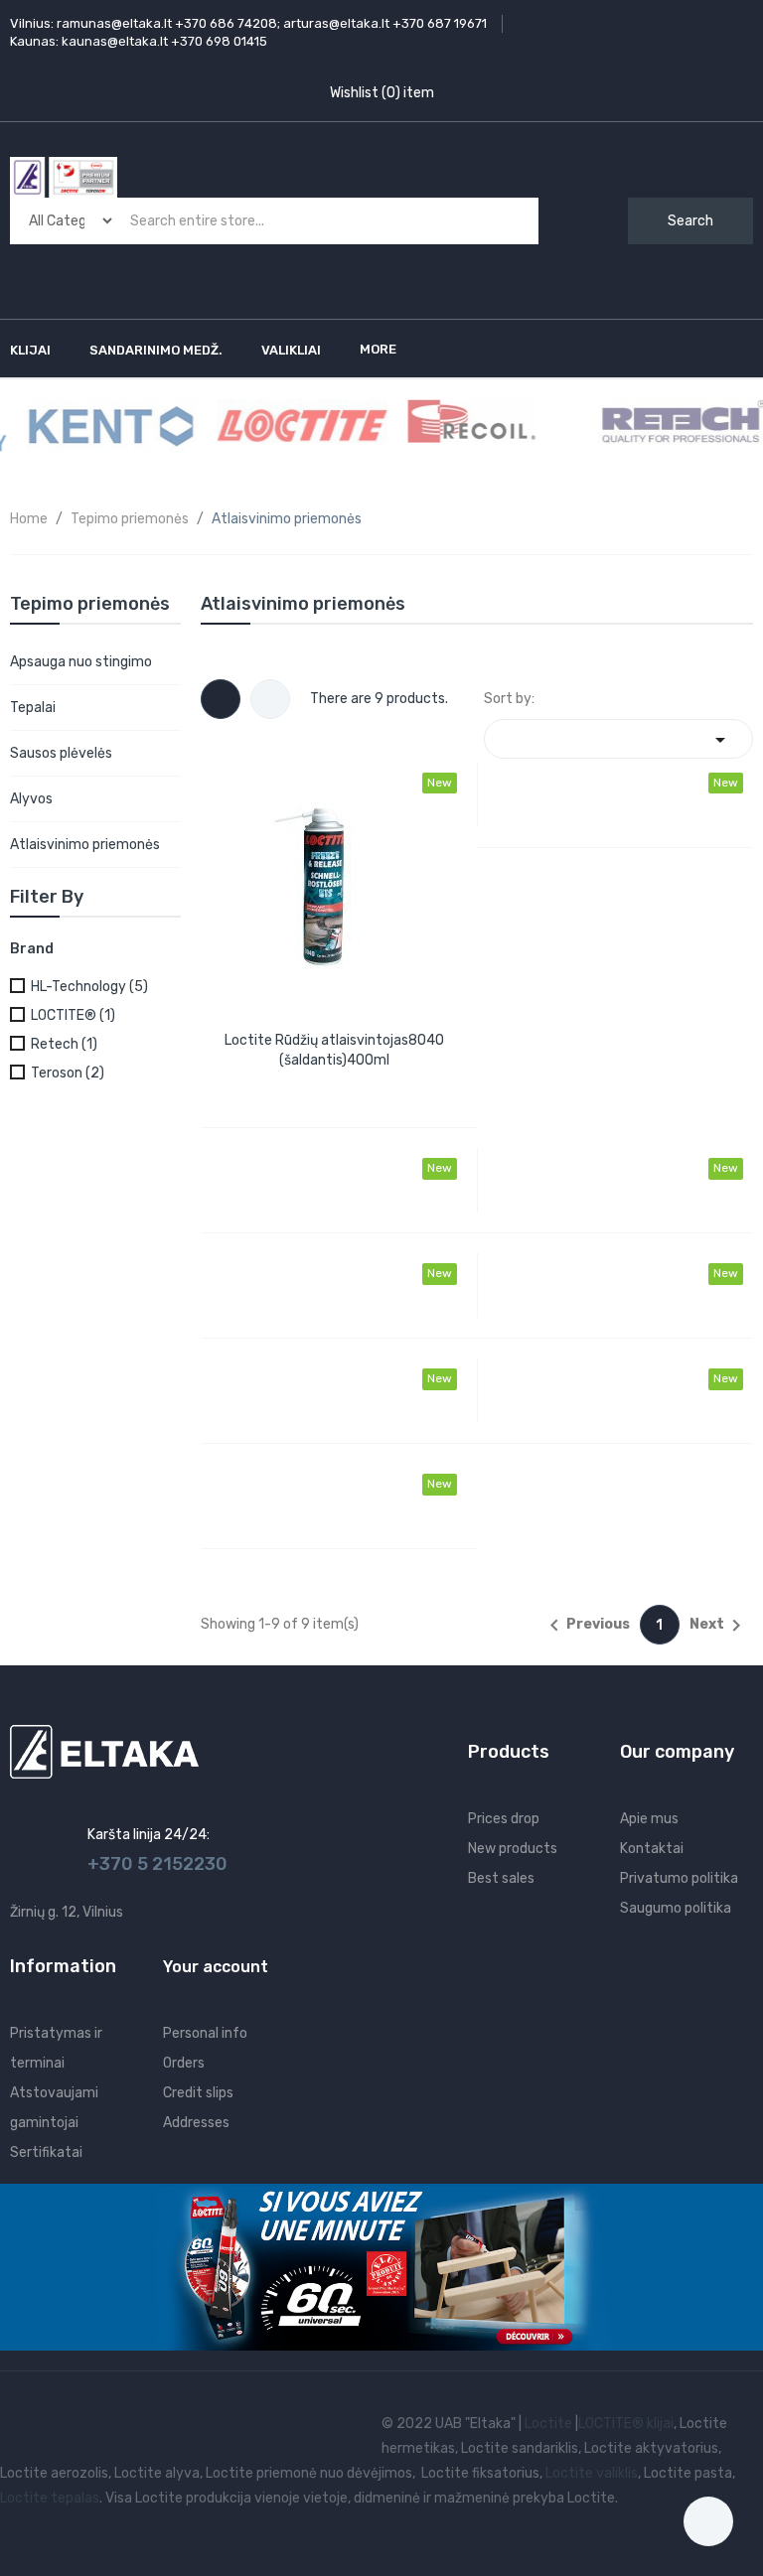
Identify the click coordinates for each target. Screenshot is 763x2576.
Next (719, 1626)
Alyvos (31, 799)
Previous (586, 1626)
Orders (184, 2063)
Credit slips (198, 2093)
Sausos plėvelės (61, 753)
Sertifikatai (46, 2152)
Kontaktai (652, 1849)
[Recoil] (459, 421)
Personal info (205, 2033)
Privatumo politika (679, 1878)
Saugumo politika (676, 1908)
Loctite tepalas (50, 2498)
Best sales (501, 1878)
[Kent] (99, 425)
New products (513, 1849)
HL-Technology (89, 987)
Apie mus (649, 1819)
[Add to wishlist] (354, 1083)
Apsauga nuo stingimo (81, 662)
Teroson (68, 1073)
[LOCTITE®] (290, 425)
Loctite (548, 2424)
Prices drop (504, 1819)
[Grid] (221, 699)
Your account (216, 1967)
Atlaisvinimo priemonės (85, 845)
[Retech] (672, 422)
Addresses (196, 2123)
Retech (64, 1044)
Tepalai (33, 708)
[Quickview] (334, 884)
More (378, 349)
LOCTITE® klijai (626, 2424)
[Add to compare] (309, 1083)
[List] (270, 699)
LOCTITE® (73, 1015)
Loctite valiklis (592, 2473)
